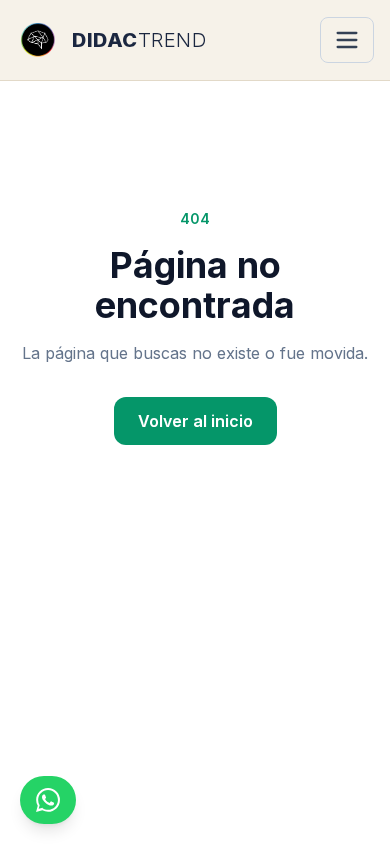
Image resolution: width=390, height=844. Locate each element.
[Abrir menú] (347, 40)
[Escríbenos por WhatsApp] (48, 800)
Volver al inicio (195, 421)
